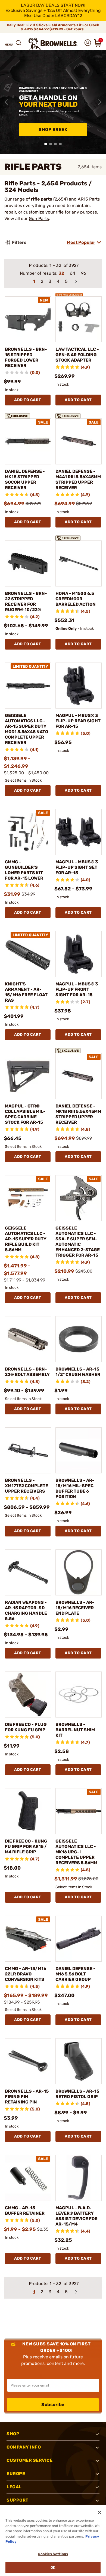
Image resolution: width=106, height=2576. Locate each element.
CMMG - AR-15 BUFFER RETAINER (25, 2210)
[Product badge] (69, 293)
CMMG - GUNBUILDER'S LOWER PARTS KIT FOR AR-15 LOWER (24, 870)
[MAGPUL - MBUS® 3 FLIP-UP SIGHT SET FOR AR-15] (79, 832)
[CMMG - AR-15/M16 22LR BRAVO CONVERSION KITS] (28, 1939)
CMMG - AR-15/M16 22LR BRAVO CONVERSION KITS (26, 1974)
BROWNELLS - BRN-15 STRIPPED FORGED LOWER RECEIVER (26, 357)
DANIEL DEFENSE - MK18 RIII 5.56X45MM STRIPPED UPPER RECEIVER (78, 1114)
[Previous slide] (7, 102)
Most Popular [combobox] (81, 242)
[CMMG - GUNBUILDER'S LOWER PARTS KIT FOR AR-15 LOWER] (28, 832)
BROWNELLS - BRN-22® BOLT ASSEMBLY (27, 1372)
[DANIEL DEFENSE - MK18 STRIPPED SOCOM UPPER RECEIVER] (28, 441)
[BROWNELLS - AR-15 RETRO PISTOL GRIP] (79, 2061)
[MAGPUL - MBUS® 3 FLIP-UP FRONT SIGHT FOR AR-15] (79, 954)
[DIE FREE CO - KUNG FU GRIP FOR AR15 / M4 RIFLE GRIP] (28, 1811)
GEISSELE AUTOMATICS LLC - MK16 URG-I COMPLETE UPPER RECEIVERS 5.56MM (76, 1852)
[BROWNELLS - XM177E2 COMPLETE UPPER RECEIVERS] (28, 1450)
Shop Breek (53, 130)
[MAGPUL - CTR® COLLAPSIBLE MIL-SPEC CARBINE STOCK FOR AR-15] (28, 1076)
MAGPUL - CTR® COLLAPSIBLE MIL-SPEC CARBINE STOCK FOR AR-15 (25, 1114)
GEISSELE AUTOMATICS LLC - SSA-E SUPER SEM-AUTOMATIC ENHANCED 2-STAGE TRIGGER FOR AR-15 (78, 1242)
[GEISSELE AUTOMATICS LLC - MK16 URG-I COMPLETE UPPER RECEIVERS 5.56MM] (79, 1811)
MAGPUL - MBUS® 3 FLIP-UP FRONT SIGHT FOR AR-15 (77, 989)
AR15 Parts (89, 199)
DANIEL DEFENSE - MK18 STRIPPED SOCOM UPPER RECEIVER (25, 479)
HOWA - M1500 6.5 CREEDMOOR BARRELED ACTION (76, 599)
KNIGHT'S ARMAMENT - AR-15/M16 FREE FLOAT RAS (26, 992)
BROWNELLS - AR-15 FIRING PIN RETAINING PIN (27, 2097)
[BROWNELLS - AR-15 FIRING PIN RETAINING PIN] (28, 2061)
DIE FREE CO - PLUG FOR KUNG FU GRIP (26, 1727)
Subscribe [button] (53, 2405)
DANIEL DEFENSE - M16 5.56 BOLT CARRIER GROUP (75, 1974)
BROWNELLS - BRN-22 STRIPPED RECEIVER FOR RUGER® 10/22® (26, 602)
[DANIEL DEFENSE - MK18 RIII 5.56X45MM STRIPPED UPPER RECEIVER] (79, 1076)
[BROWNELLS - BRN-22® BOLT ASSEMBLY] (28, 1339)
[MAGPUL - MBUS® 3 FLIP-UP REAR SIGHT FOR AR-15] (79, 686)
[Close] (99, 2512)
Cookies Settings (53, 2554)
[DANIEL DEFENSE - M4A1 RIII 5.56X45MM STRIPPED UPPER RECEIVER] (79, 441)
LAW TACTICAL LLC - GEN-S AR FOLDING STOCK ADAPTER (77, 355)
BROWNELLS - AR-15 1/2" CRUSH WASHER (78, 1372)
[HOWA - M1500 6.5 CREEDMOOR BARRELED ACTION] (79, 563)
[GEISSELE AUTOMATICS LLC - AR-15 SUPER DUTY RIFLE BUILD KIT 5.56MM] (28, 1198)
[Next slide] (99, 102)
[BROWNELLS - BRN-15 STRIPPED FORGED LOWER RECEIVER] (28, 319)
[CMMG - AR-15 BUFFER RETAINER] (28, 2178)
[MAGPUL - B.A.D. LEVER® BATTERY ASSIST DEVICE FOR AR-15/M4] (79, 2178)
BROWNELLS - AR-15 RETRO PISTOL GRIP (77, 2094)
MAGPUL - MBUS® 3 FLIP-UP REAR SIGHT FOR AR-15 (78, 721)
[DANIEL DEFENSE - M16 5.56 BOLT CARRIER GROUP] (79, 1939)
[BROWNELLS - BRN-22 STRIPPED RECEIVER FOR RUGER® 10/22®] (28, 563)
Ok (53, 2567)
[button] (9, 43)
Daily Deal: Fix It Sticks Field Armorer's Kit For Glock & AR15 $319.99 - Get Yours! (53, 27)
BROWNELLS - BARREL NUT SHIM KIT (75, 1730)
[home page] (53, 44)
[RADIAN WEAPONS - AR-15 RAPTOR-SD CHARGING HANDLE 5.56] (28, 1572)
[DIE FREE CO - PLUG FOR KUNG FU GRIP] (28, 1695)
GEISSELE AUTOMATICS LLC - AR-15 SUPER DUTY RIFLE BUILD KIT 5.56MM (26, 1239)
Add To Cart (28, 400)
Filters (19, 242)
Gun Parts (39, 219)
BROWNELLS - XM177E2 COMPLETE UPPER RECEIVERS (26, 1486)
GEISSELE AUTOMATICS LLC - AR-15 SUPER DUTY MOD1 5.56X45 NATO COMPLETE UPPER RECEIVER (26, 729)
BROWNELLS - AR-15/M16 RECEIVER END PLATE (75, 1608)
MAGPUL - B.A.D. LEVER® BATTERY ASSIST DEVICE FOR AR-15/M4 (77, 2216)
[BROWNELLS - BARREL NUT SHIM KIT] (79, 1695)
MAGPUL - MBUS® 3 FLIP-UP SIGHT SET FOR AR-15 (77, 867)
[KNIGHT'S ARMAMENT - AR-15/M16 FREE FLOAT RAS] (28, 954)
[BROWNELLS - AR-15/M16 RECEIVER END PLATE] (79, 1572)
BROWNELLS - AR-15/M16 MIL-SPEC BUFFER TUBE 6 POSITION (75, 1488)
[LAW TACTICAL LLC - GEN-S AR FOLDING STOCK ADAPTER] (79, 319)
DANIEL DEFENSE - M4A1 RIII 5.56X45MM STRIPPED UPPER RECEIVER (78, 479)
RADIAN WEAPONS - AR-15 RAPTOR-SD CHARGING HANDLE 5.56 (26, 1610)
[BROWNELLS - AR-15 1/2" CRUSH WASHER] (79, 1339)
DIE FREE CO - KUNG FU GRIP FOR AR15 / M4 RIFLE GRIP (26, 1846)
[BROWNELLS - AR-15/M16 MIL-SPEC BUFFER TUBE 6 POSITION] (79, 1450)
